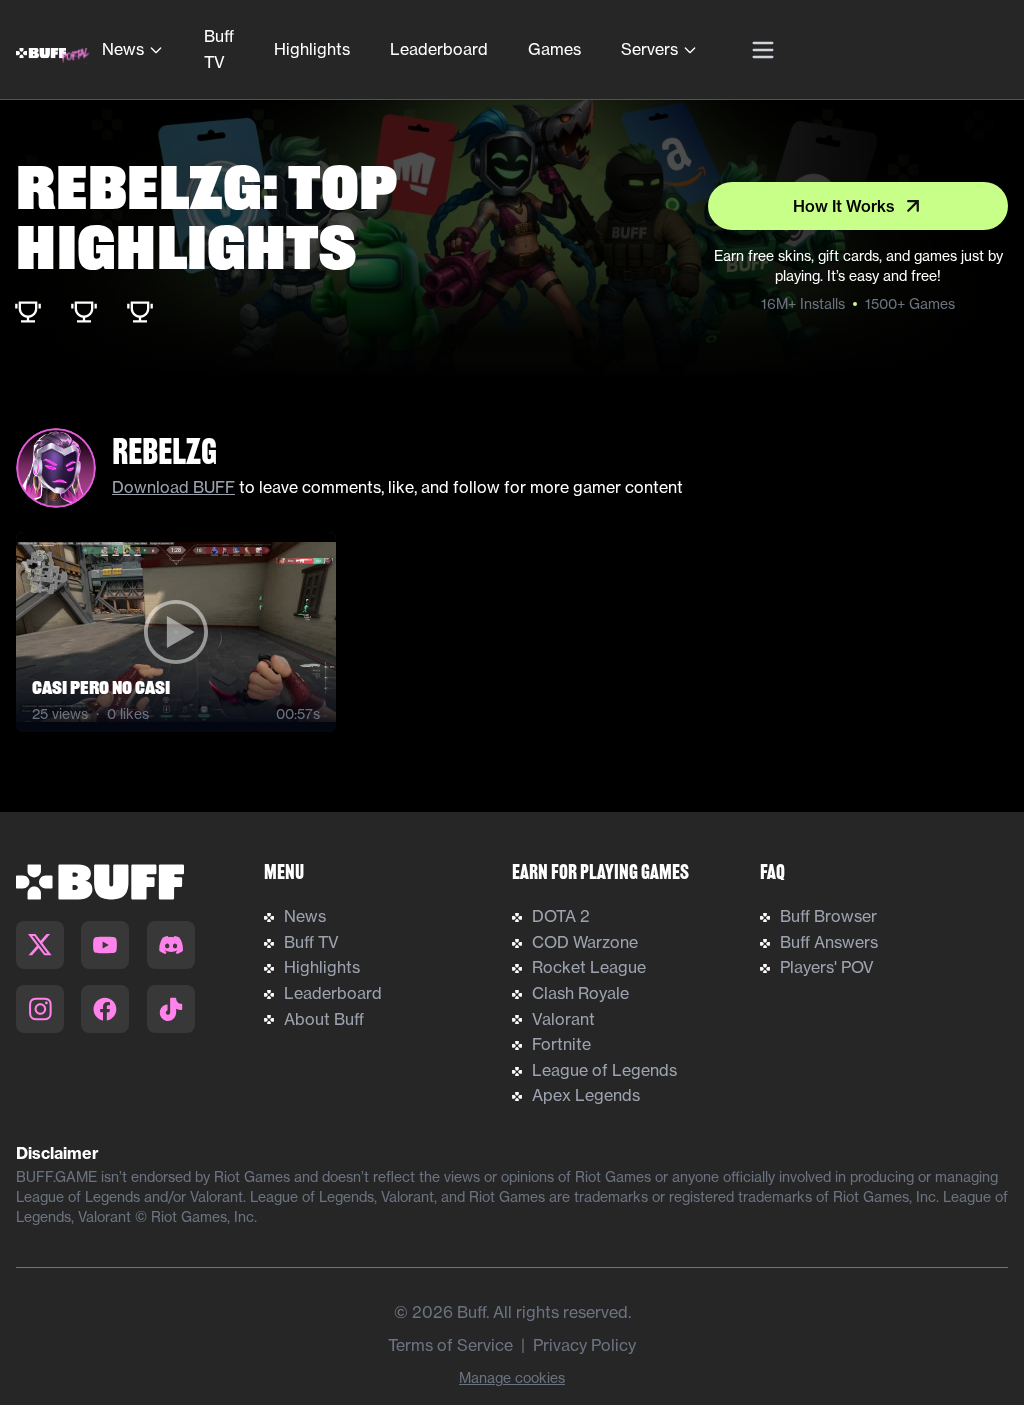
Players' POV (827, 967)
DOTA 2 (561, 916)
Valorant (563, 1019)
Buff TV (219, 49)
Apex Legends (586, 1095)
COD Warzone (585, 942)
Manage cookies (512, 1378)
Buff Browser (828, 916)
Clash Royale (580, 993)
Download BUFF (173, 487)
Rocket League (589, 967)
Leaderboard (439, 49)
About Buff (324, 1019)
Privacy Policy (584, 1345)
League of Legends (604, 1070)
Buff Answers (829, 942)
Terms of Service (450, 1345)
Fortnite (561, 1044)
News (123, 49)
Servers (649, 49)
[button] (176, 632)
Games (554, 49)
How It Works (844, 206)
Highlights (312, 49)
